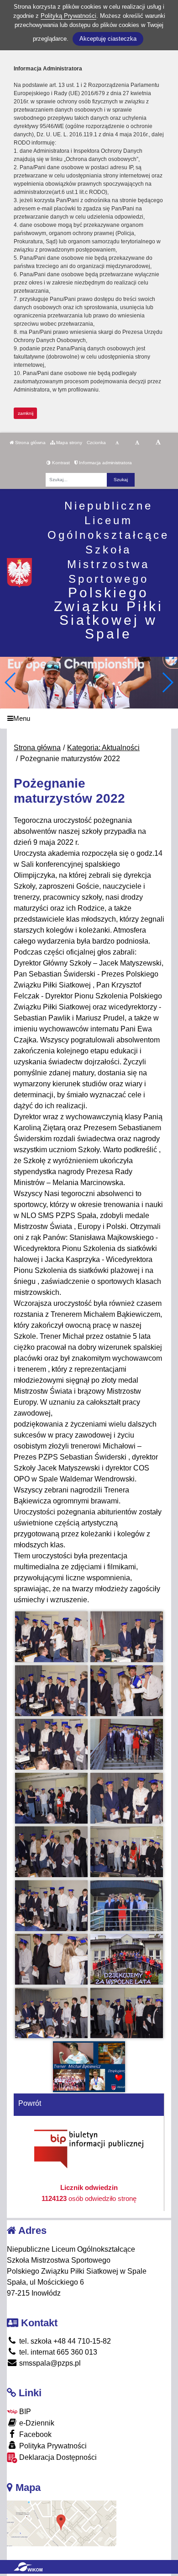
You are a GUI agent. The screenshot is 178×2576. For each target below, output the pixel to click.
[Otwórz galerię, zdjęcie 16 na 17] (126, 2013)
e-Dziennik (36, 2423)
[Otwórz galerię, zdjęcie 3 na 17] (51, 1691)
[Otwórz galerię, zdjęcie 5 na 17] (51, 1744)
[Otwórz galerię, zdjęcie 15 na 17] (51, 2013)
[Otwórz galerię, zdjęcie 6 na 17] (126, 1744)
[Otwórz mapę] (62, 2523)
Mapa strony (68, 443)
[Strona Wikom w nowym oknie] (28, 2567)
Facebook (34, 2434)
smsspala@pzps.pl (49, 2363)
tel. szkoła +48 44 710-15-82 (64, 2341)
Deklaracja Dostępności (57, 2457)
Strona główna (30, 443)
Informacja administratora (105, 463)
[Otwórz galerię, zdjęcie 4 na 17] (126, 1691)
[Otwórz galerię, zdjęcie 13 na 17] (51, 1959)
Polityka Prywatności (52, 2446)
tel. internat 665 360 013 (57, 2352)
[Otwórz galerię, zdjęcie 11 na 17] (51, 1906)
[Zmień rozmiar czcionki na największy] (158, 443)
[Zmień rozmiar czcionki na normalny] (117, 443)
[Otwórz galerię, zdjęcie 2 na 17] (126, 1637)
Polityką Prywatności (68, 16)
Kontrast (60, 463)
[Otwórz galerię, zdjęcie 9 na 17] (51, 1852)
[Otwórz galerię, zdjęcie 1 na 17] (51, 1637)
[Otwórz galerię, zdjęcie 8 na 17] (126, 1798)
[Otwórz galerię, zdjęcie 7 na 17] (51, 1798)
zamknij (26, 413)
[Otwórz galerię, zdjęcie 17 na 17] (89, 2067)
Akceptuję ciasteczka (108, 39)
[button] (167, 682)
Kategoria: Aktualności (103, 748)
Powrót (30, 2103)
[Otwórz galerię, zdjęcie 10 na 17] (126, 1852)
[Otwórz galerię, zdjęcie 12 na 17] (126, 1906)
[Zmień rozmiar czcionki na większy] (137, 443)
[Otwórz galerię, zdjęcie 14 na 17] (126, 1959)
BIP (24, 2412)
